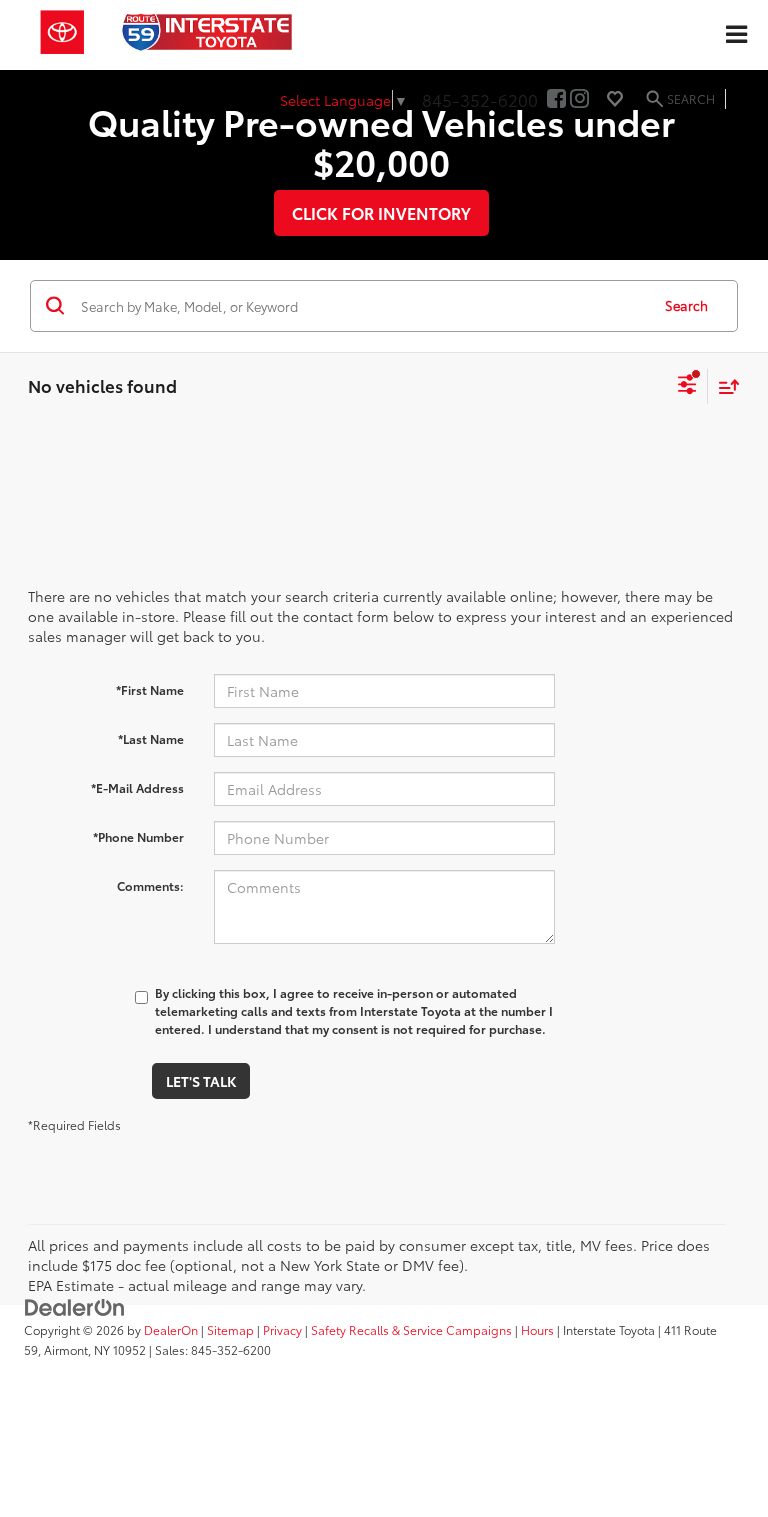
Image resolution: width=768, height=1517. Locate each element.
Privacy (282, 1329)
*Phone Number (138, 836)
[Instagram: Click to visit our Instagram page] (579, 99)
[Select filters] (687, 387)
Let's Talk (201, 1081)
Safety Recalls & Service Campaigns (411, 1329)
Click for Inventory (381, 212)
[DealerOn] (75, 1306)
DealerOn (171, 1329)
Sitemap (230, 1329)
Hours (537, 1329)
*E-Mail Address (137, 787)
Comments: (150, 885)
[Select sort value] (724, 386)
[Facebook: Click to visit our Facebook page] (556, 99)
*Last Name (151, 738)
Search (686, 305)
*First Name (150, 689)
